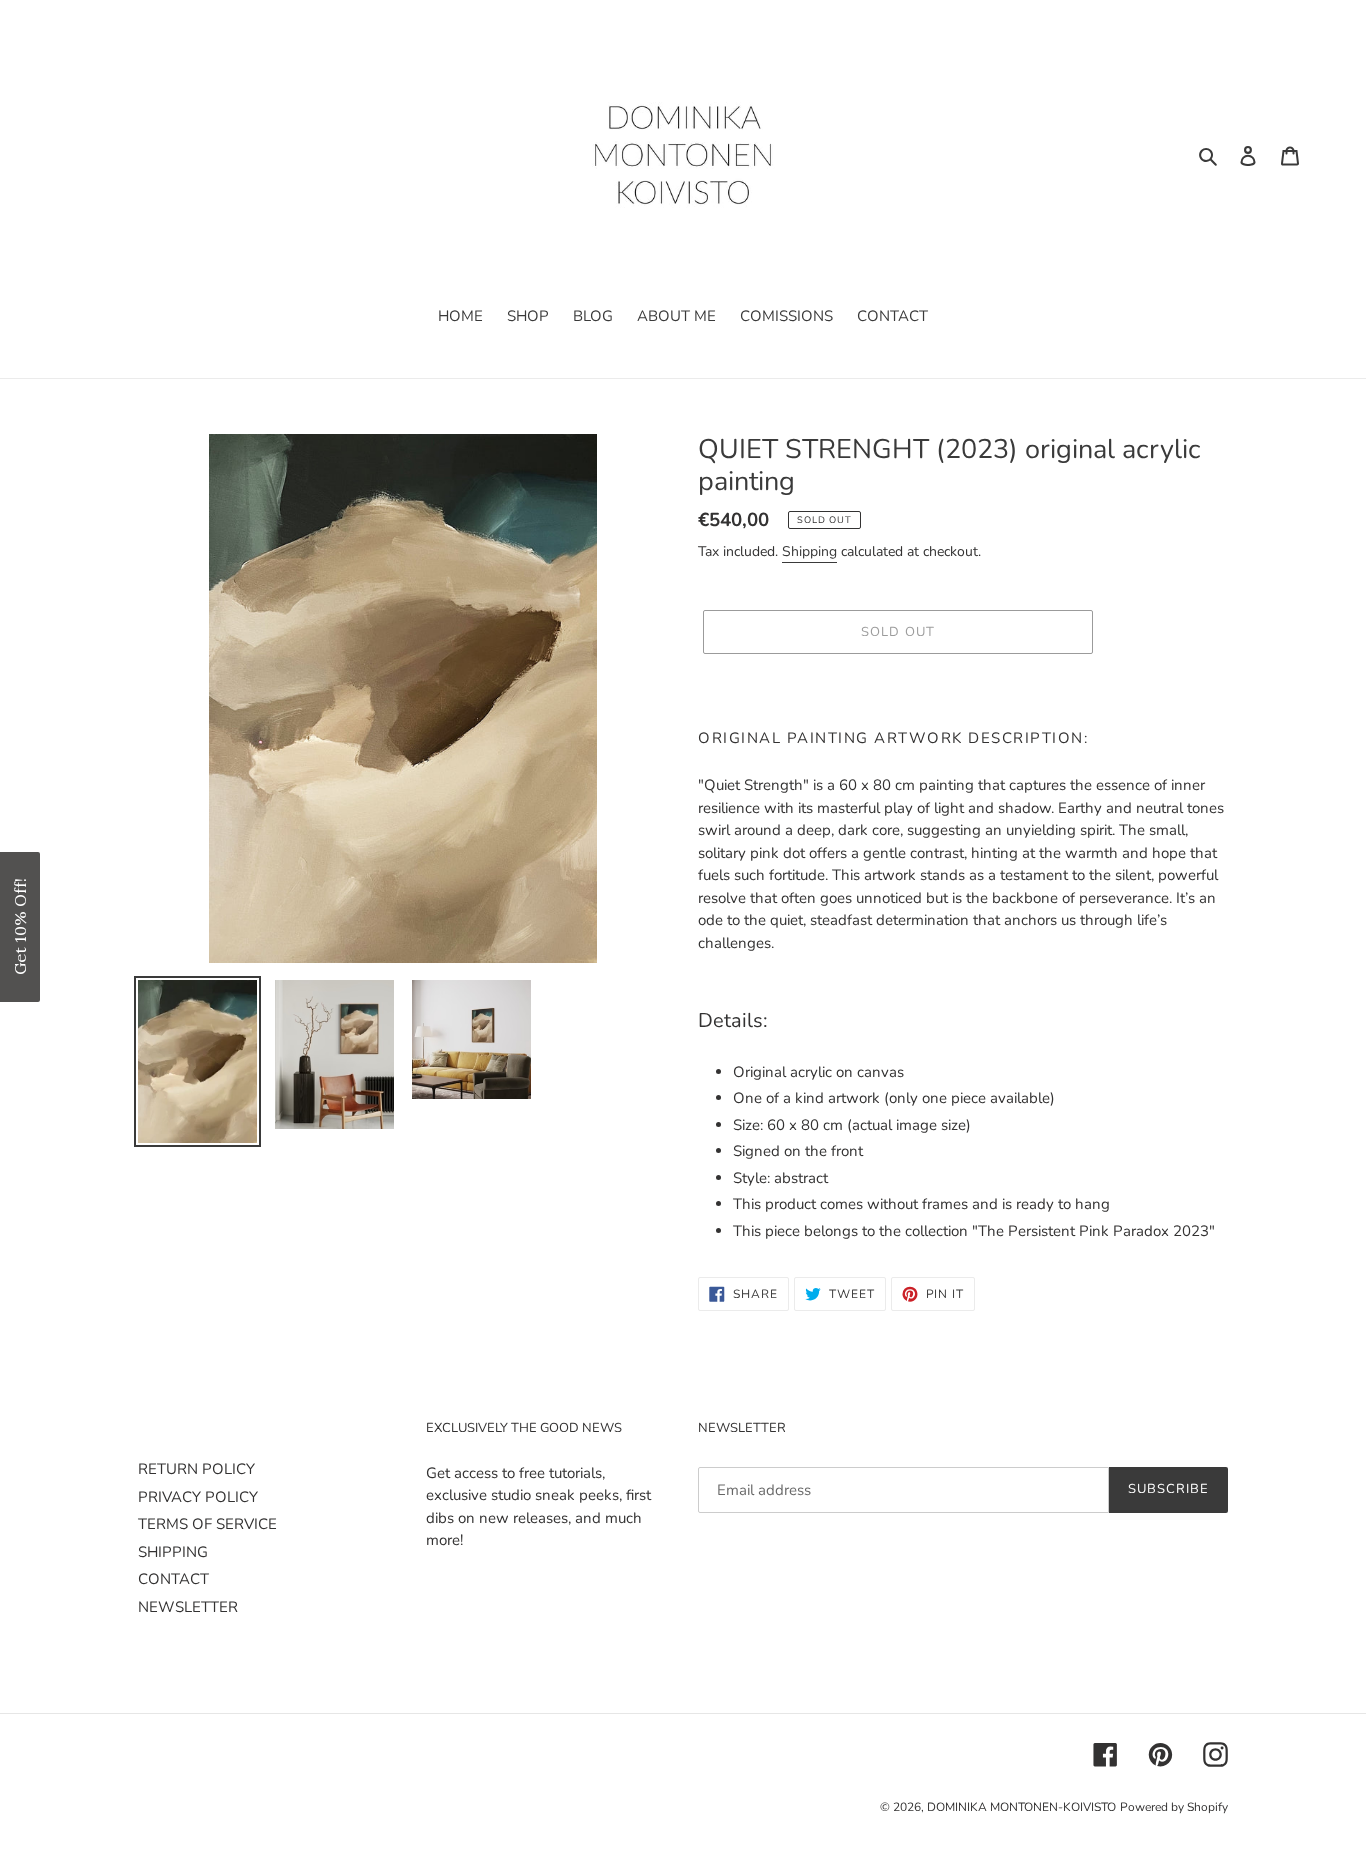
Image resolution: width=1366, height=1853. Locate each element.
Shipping (809, 551)
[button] (20, 927)
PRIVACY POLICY (198, 1497)
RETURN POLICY (196, 1469)
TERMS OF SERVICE (207, 1524)
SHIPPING (173, 1552)
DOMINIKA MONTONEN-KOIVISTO (1021, 1807)
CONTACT (173, 1579)
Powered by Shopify (1174, 1807)
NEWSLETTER (188, 1607)
